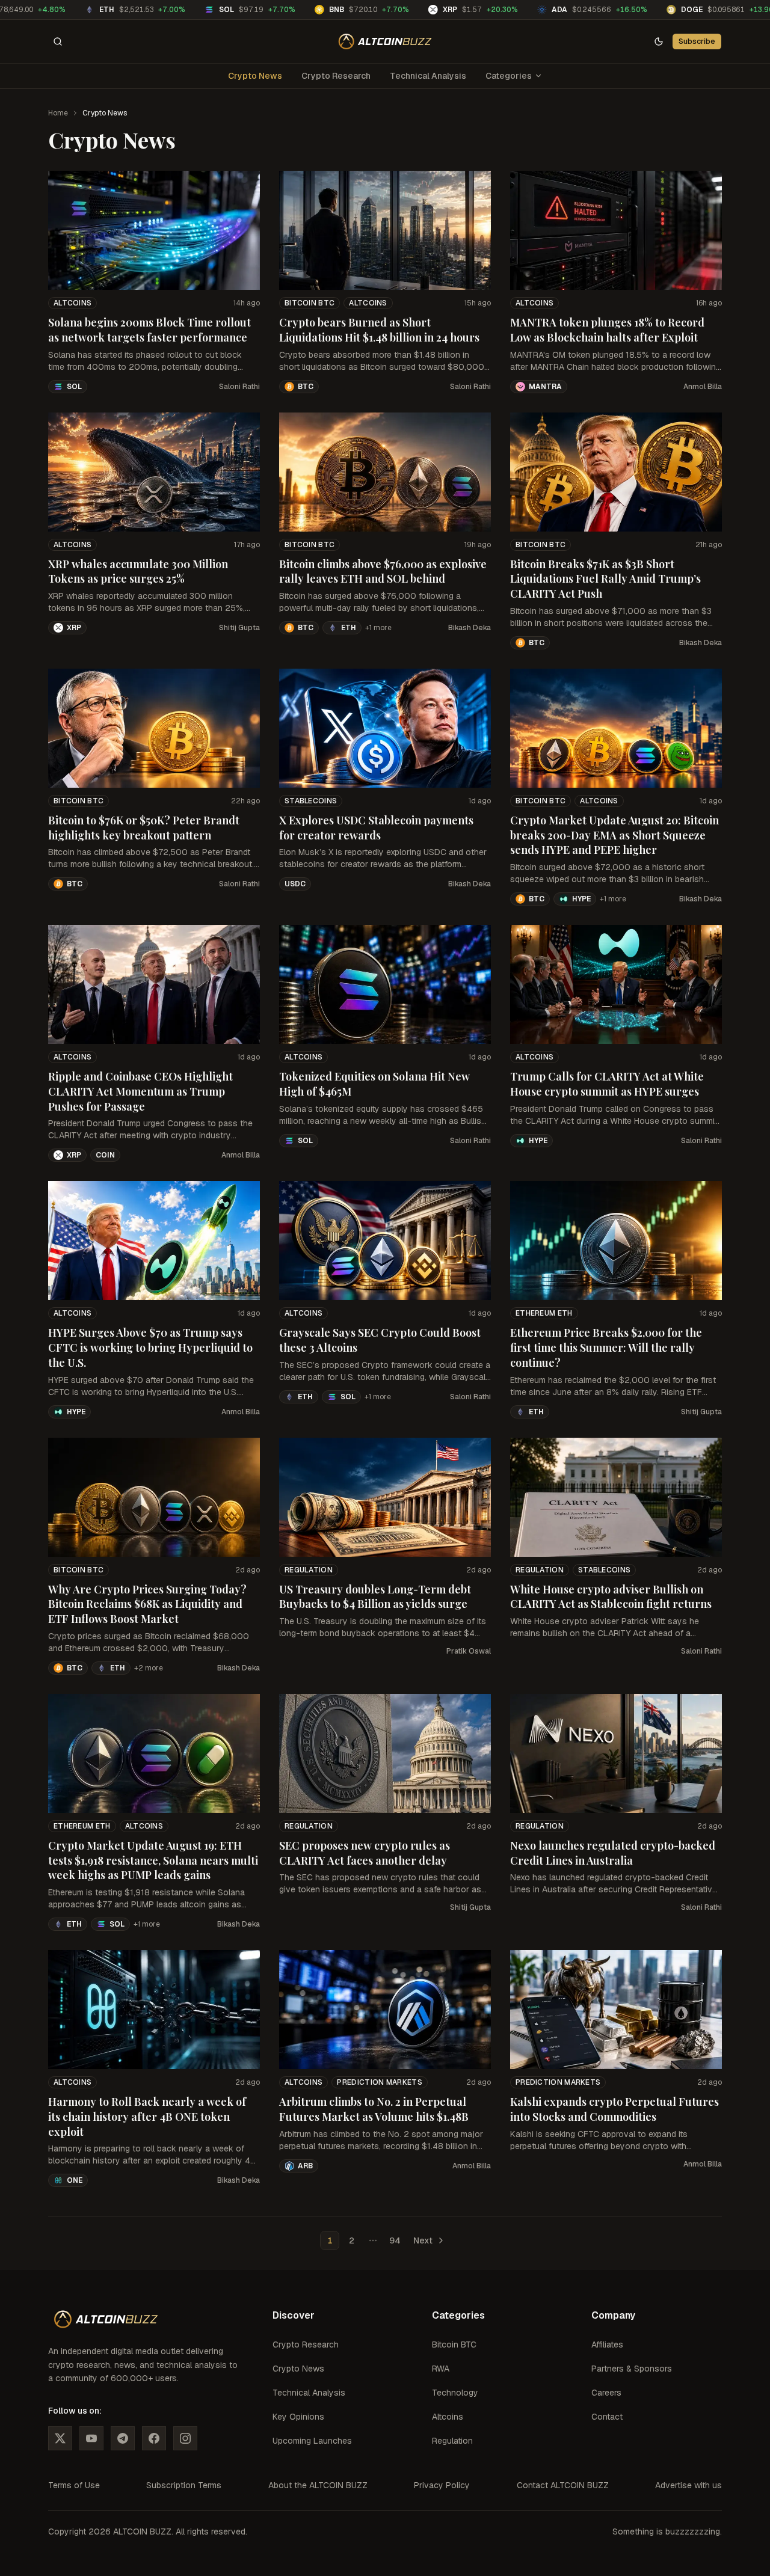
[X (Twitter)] (60, 2438)
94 (395, 2240)
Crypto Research (336, 76)
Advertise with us (688, 2485)
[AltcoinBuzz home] (385, 41)
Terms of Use (74, 2485)
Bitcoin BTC (310, 303)
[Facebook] (154, 2438)
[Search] (58, 41)
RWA (441, 2369)
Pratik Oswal (469, 1651)
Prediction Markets (379, 2082)
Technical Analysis (428, 76)
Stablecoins (311, 801)
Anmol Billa (703, 387)
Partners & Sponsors (632, 2369)
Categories (509, 76)
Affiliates (607, 2344)
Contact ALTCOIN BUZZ (563, 2485)
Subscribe (697, 41)
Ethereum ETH (544, 1313)
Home (58, 113)
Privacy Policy (442, 2485)
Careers (606, 2393)
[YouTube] (91, 2438)
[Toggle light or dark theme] (659, 41)
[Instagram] (185, 2438)
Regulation (309, 1570)
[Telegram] (123, 2438)
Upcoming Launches (312, 2441)
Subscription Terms (184, 2485)
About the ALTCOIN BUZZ (318, 2485)
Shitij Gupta (239, 628)
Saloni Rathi (239, 387)
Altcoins (72, 303)
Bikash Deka (470, 628)
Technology (455, 2393)
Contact (607, 2417)
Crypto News (255, 76)
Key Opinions (298, 2417)
